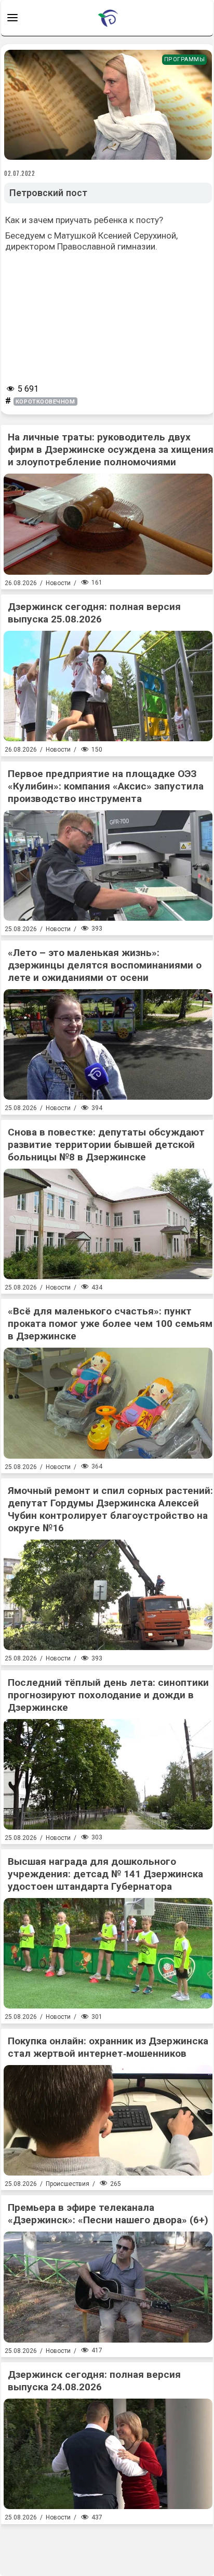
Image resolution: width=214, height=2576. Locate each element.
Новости (58, 583)
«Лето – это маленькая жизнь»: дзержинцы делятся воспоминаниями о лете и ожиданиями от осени (105, 965)
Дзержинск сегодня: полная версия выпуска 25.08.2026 (94, 613)
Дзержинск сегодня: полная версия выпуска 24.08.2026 (94, 2381)
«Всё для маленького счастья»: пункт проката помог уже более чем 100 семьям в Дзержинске (110, 1324)
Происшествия (68, 2184)
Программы (185, 59)
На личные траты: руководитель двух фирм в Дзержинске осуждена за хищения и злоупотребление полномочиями (111, 449)
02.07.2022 (20, 173)
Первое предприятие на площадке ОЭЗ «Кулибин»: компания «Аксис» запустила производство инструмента (106, 786)
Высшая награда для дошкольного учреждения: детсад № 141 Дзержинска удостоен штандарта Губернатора (105, 1874)
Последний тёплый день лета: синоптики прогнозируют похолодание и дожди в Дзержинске (108, 1695)
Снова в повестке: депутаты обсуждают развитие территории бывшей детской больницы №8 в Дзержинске (106, 1145)
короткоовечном (45, 402)
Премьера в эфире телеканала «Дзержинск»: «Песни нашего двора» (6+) (108, 2214)
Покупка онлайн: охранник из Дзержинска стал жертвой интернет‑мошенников (108, 2047)
